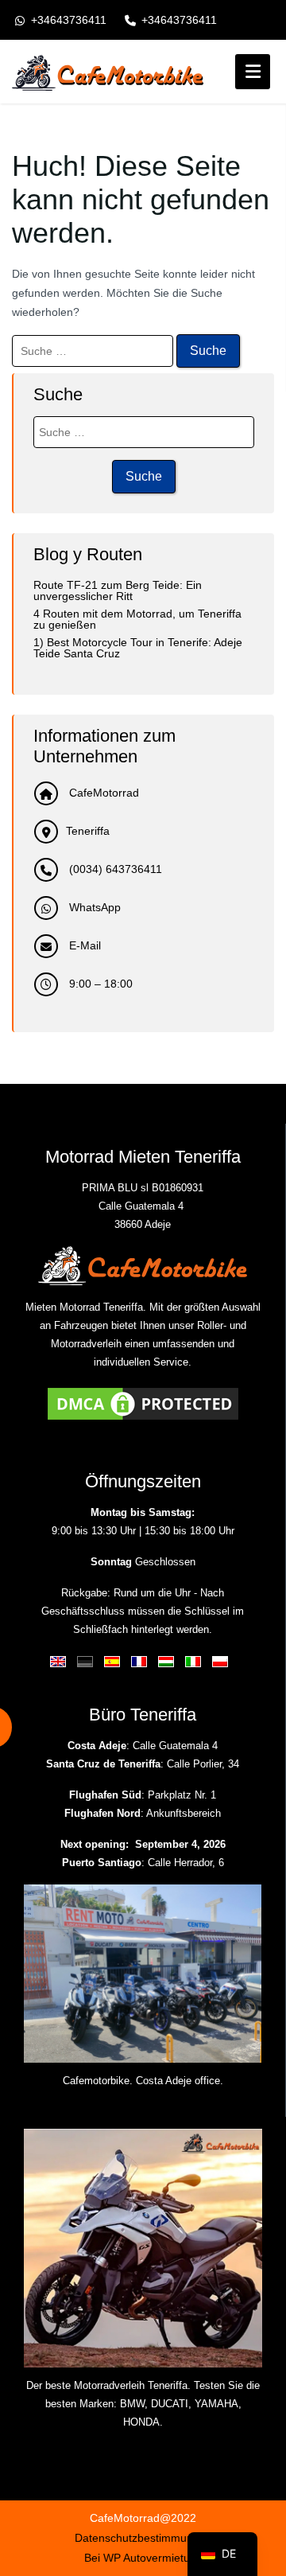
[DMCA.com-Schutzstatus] (143, 1403)
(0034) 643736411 (114, 869)
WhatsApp (93, 907)
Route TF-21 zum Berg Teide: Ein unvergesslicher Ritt (118, 590)
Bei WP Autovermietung (143, 2558)
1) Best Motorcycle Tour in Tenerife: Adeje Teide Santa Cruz (138, 648)
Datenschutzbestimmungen (143, 2538)
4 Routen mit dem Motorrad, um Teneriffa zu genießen (137, 619)
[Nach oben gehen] (261, 2473)
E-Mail (83, 945)
